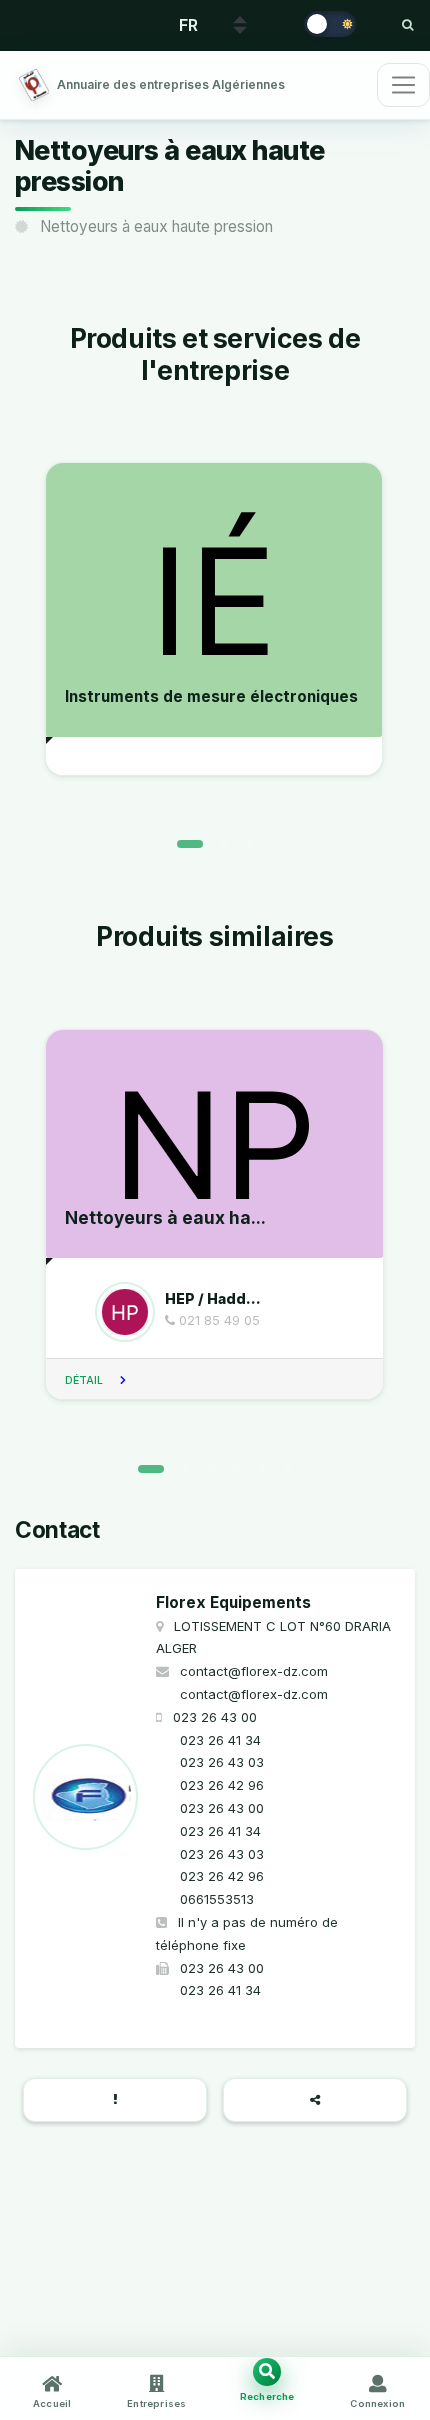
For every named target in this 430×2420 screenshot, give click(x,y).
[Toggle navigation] (403, 85)
